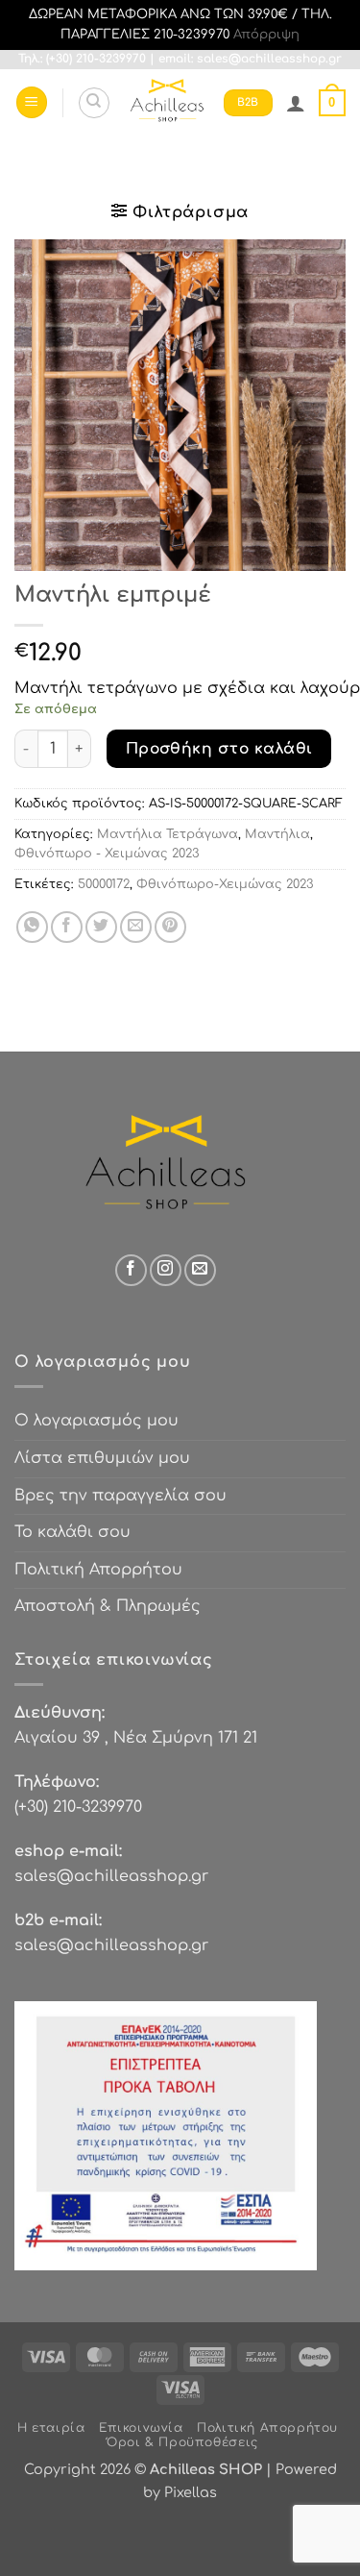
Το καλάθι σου (72, 1532)
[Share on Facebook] (67, 927)
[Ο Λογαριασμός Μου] (296, 103)
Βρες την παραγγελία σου (120, 1496)
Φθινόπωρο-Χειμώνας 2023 (225, 884)
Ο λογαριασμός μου (96, 1421)
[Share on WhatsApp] (32, 927)
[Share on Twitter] (101, 927)
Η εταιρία (51, 2428)
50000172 (104, 884)
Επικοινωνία (141, 2428)
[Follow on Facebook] (131, 1270)
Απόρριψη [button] (266, 35)
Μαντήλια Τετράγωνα (168, 834)
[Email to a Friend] (136, 927)
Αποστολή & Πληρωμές (108, 1606)
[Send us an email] (200, 1270)
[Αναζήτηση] (94, 103)
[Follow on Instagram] (166, 1270)
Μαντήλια (277, 834)
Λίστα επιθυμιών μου (102, 1458)
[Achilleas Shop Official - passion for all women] (167, 103)
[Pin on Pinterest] (170, 927)
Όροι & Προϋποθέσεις (182, 2442)
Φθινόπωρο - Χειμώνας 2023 (107, 854)
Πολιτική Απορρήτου (98, 1570)
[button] (32, 102)
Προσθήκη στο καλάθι (219, 749)
